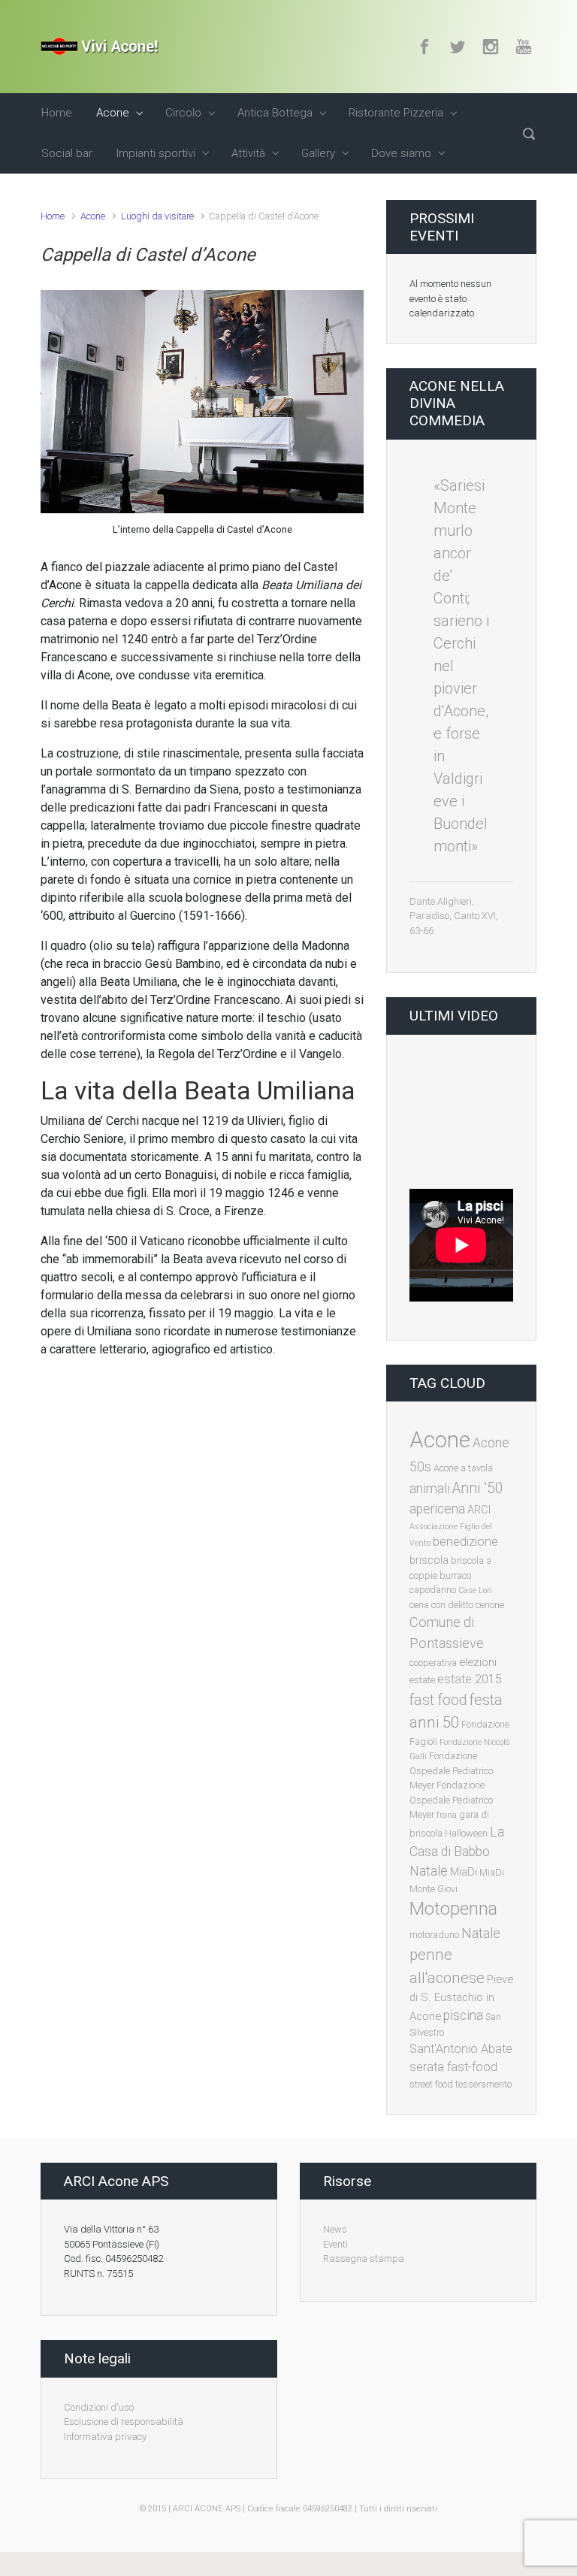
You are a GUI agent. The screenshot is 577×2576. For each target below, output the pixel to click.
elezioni (478, 1662)
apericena (437, 1509)
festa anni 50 (456, 1711)
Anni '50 (478, 1488)
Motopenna (453, 1909)
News (335, 2229)
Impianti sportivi (156, 153)
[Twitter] (458, 47)
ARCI (479, 1510)
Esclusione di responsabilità (124, 2422)
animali (430, 1489)
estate (422, 1680)
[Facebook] (424, 47)
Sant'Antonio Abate (461, 2049)
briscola (429, 1560)
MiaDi (464, 1872)
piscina (463, 2015)
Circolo (183, 113)
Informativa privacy (105, 2437)
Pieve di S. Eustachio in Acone (461, 1998)
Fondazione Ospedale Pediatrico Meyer (451, 1770)
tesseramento (483, 2084)
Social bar (67, 153)
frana (447, 1815)
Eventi (335, 2244)
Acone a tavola (463, 1468)
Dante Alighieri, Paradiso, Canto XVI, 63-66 (454, 916)
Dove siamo (401, 153)
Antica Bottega (275, 113)
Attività (248, 153)
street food (431, 2084)
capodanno (433, 1590)
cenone (490, 1605)
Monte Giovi (434, 1889)
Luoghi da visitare (157, 216)
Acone (113, 113)
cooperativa (433, 1663)
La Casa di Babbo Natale (457, 1852)
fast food (438, 1700)
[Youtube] (522, 47)
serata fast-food (453, 2067)
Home (57, 113)
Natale (481, 1933)
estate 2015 (470, 1679)
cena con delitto (441, 1605)
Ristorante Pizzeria (396, 113)
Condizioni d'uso (99, 2407)
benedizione (465, 1542)
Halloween (466, 1833)
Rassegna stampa (364, 2259)
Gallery (318, 153)
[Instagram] (491, 47)
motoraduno (434, 1935)
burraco (455, 1575)
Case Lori (475, 1590)
